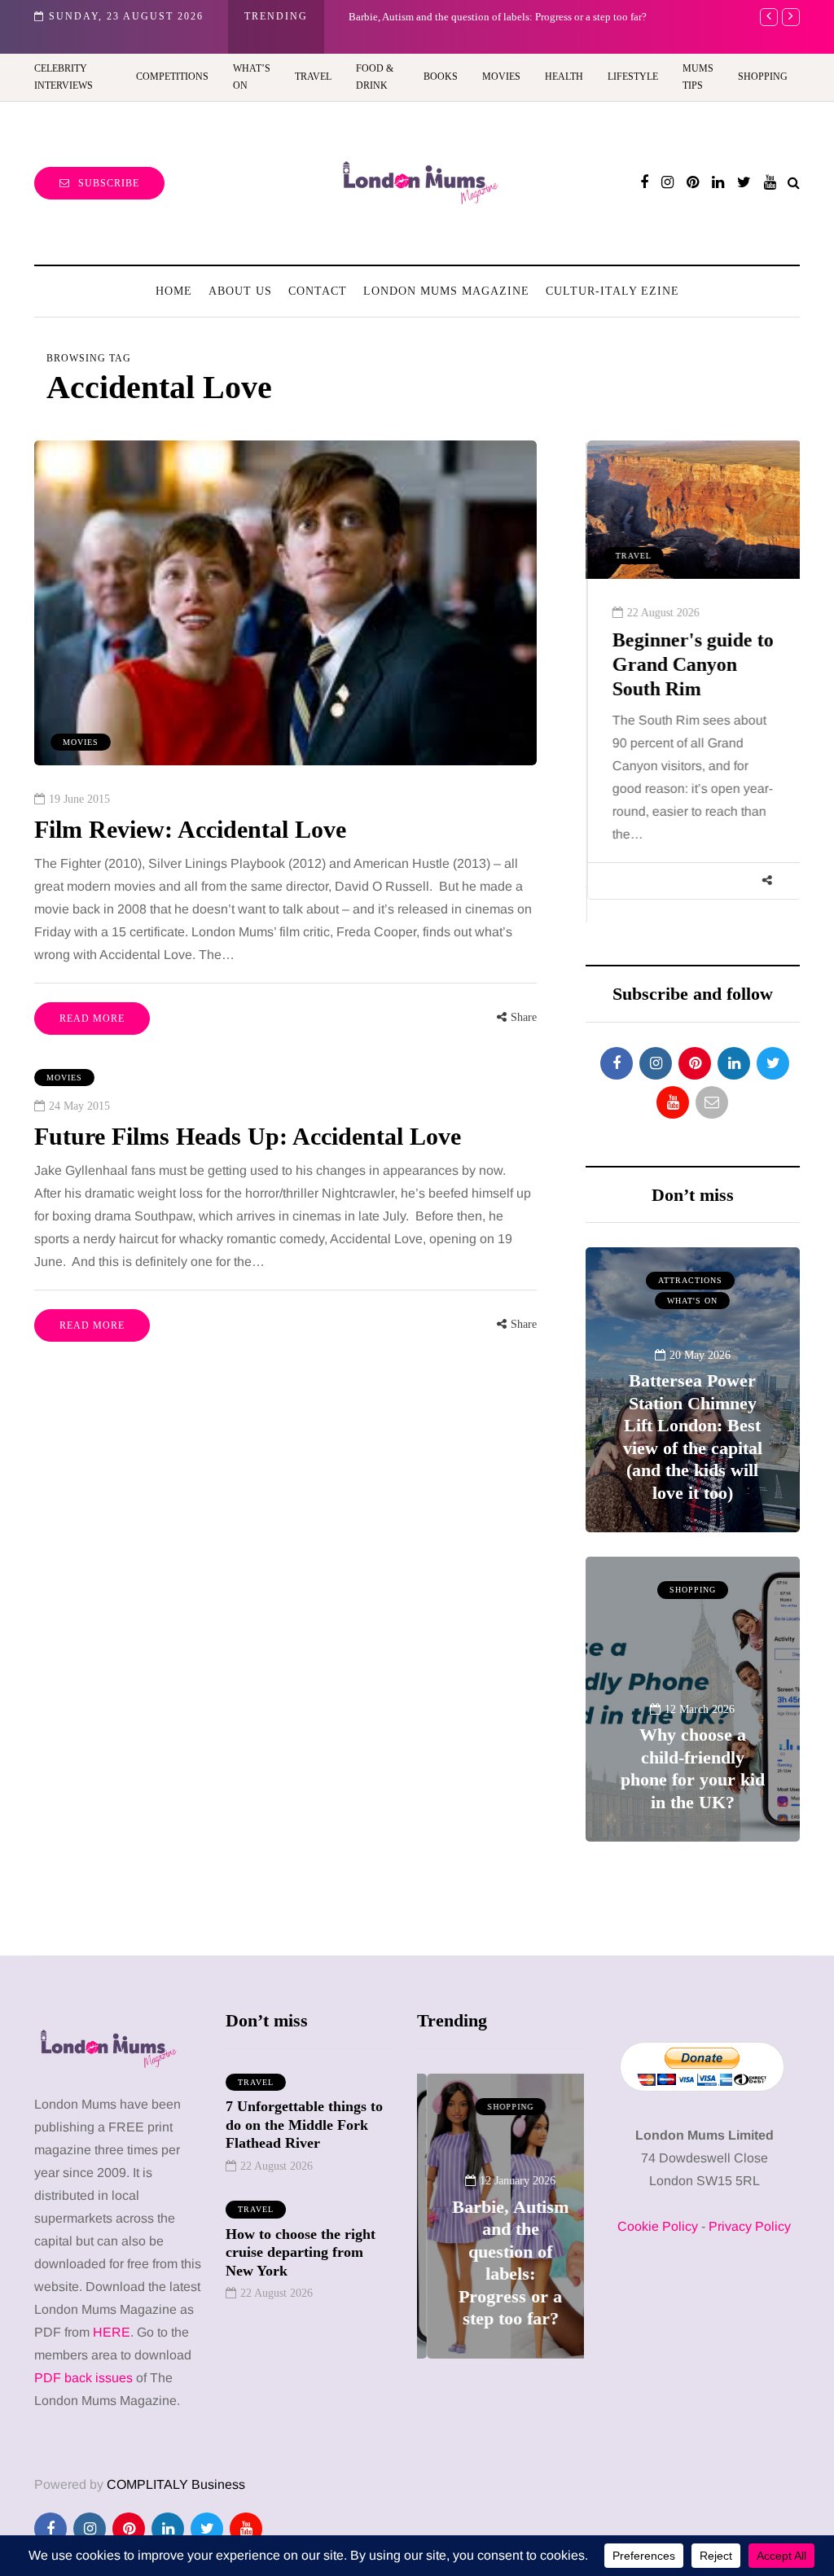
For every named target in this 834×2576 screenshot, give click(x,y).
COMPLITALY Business (176, 2484)
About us (240, 291)
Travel (313, 77)
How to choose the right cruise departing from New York (301, 2252)
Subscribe (109, 183)
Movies (501, 77)
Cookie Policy (658, 2226)
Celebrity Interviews (64, 77)
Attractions (690, 1280)
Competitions (172, 77)
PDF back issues (85, 2378)
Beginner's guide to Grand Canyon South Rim (691, 664)
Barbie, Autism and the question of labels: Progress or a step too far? (500, 2263)
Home (174, 291)
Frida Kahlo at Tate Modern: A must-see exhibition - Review (511, 17)
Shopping (763, 77)
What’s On (252, 77)
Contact (318, 291)
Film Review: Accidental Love (190, 829)
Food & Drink (375, 77)
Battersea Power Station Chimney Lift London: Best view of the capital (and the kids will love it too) (693, 1437)
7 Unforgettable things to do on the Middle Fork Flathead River (304, 2125)
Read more (92, 1019)
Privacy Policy (750, 2226)
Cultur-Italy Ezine (612, 291)
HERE (112, 2332)
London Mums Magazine (446, 291)
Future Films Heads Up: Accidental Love (248, 1136)
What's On (692, 1301)
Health (564, 77)
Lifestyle (633, 77)
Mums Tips (698, 77)
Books (441, 77)
